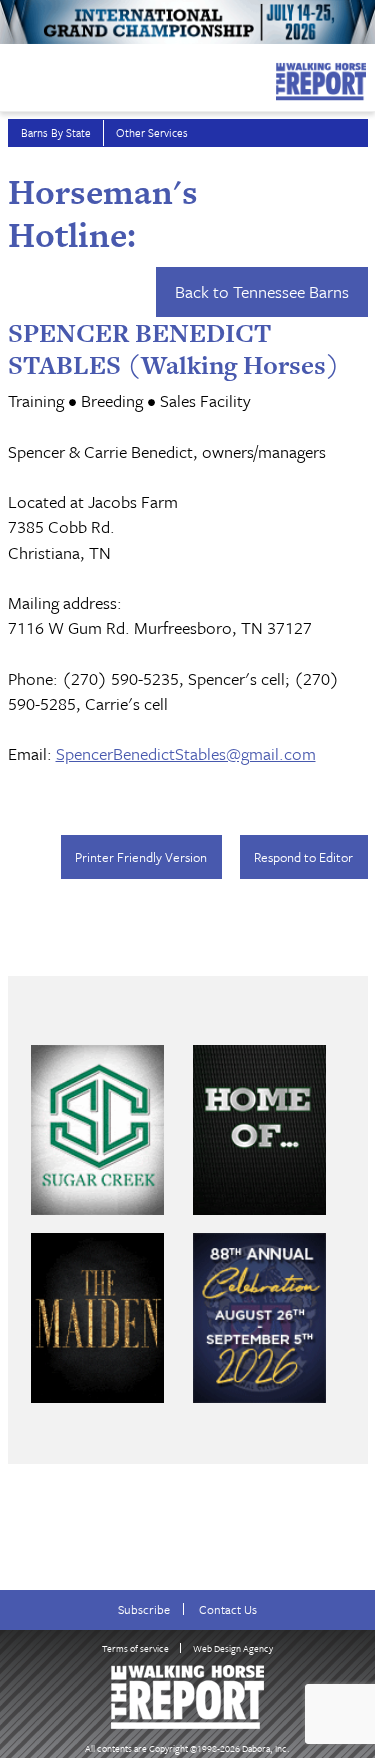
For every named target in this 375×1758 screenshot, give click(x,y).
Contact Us (228, 1609)
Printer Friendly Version (141, 857)
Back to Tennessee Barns (262, 291)
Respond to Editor (303, 857)
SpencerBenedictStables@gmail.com (186, 753)
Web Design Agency (233, 1648)
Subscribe (144, 1609)
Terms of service (135, 1648)
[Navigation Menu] (13, 76)
